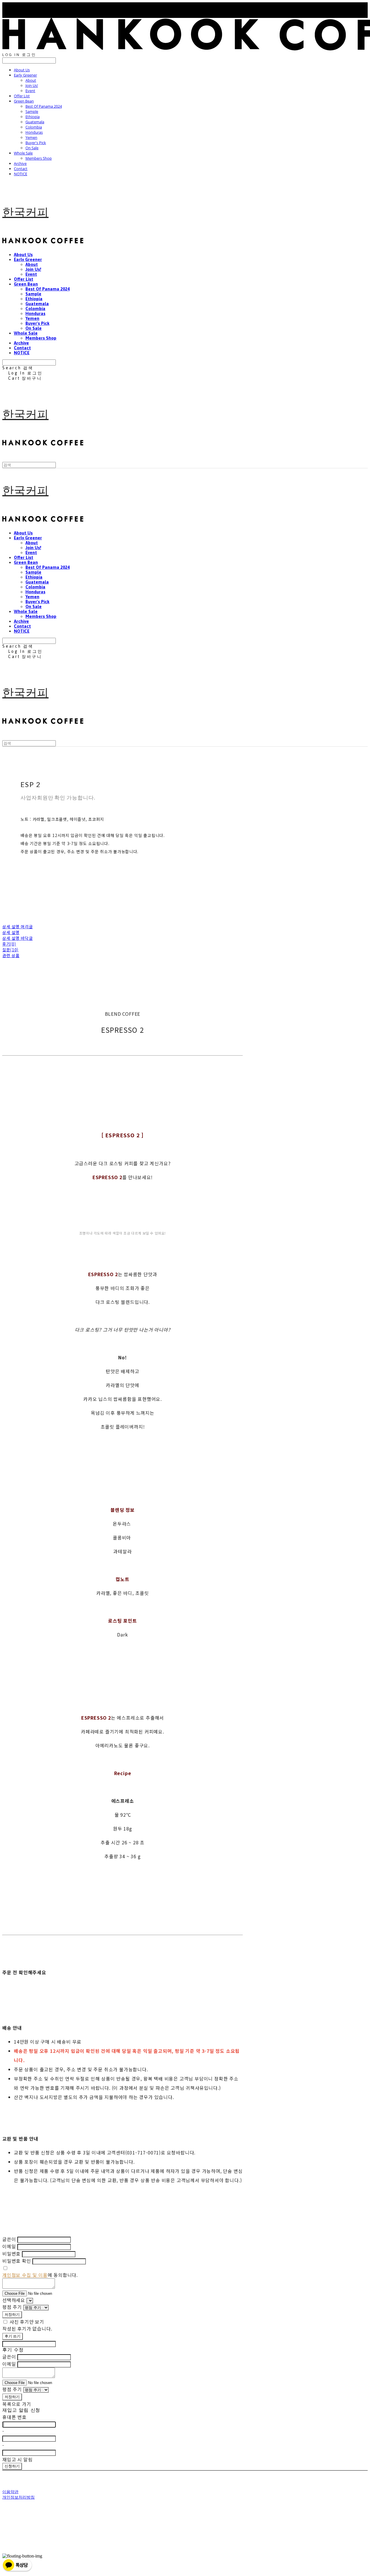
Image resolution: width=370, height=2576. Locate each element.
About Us (22, 70)
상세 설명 (11, 932)
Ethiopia (33, 117)
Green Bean (24, 101)
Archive (20, 163)
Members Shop (39, 158)
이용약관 (10, 2492)
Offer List (22, 96)
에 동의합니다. (40, 2275)
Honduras (34, 132)
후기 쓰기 (13, 2336)
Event (30, 91)
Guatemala (35, 122)
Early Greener (25, 75)
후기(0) (9, 944)
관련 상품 (11, 955)
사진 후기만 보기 (27, 2322)
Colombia (34, 127)
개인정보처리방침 (18, 2497)
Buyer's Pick (36, 143)
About (31, 80)
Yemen (31, 137)
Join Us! (32, 85)
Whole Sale (23, 153)
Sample (32, 111)
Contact (21, 169)
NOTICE (21, 174)
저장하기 (12, 2314)
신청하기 (12, 2466)
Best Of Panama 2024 (44, 106)
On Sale (32, 148)
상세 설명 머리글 (17, 927)
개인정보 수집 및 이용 (25, 2275)
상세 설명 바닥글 (17, 938)
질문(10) (10, 950)
